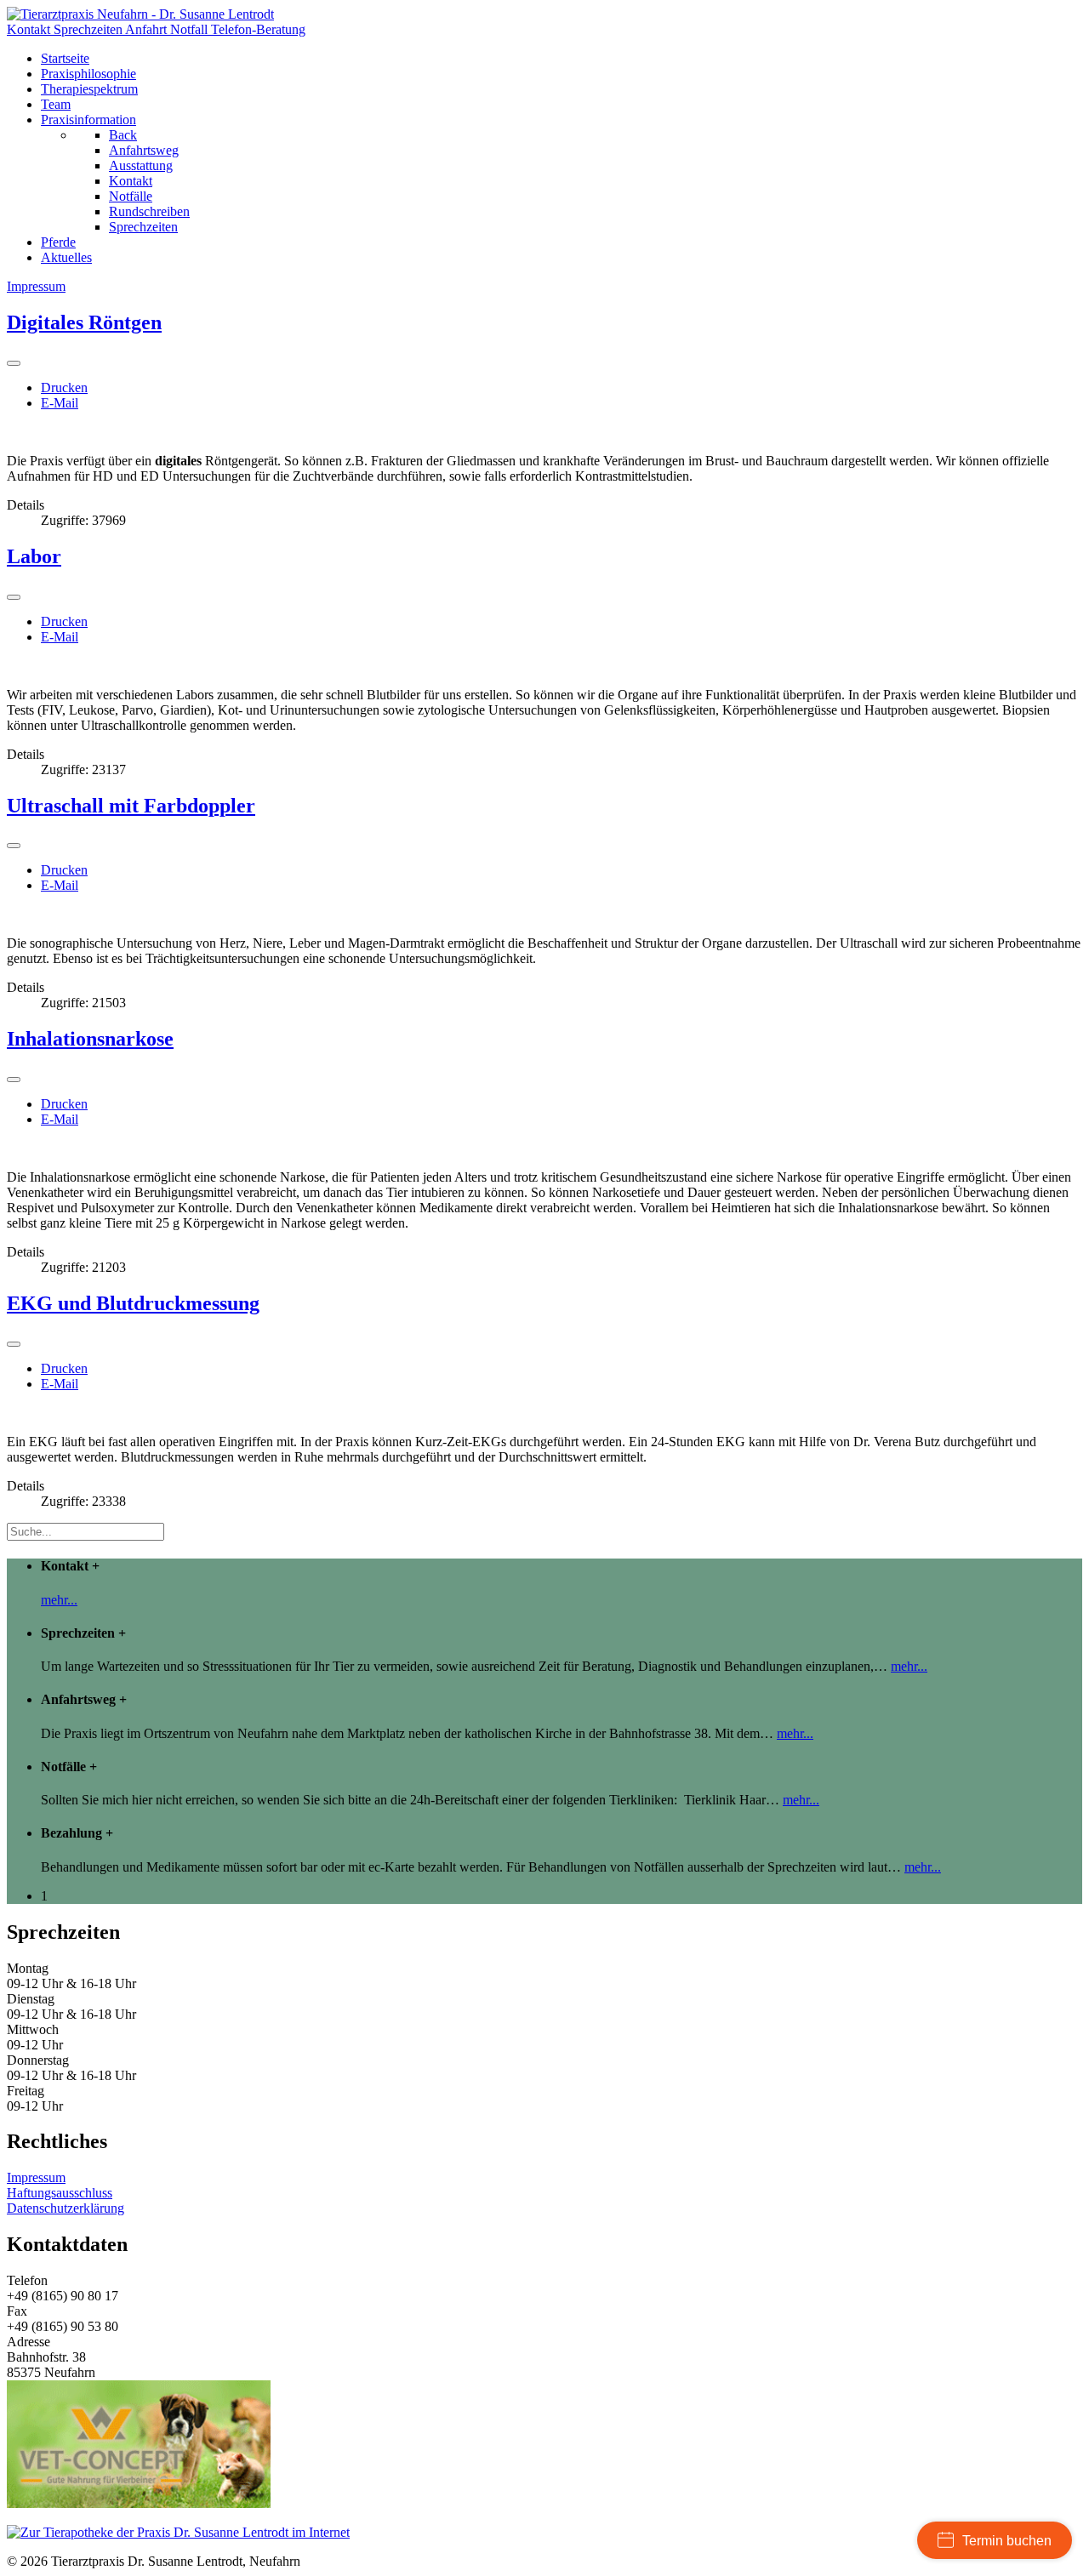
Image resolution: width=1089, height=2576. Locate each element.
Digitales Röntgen (84, 322)
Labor (34, 556)
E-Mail (60, 403)
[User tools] (14, 363)
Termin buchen (1007, 2541)
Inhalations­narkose (90, 1039)
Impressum (36, 2177)
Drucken (64, 388)
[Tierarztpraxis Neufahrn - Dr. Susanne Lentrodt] (140, 14)
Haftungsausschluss (60, 2193)
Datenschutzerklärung (66, 2208)
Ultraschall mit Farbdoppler (131, 806)
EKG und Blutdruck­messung (133, 1303)
